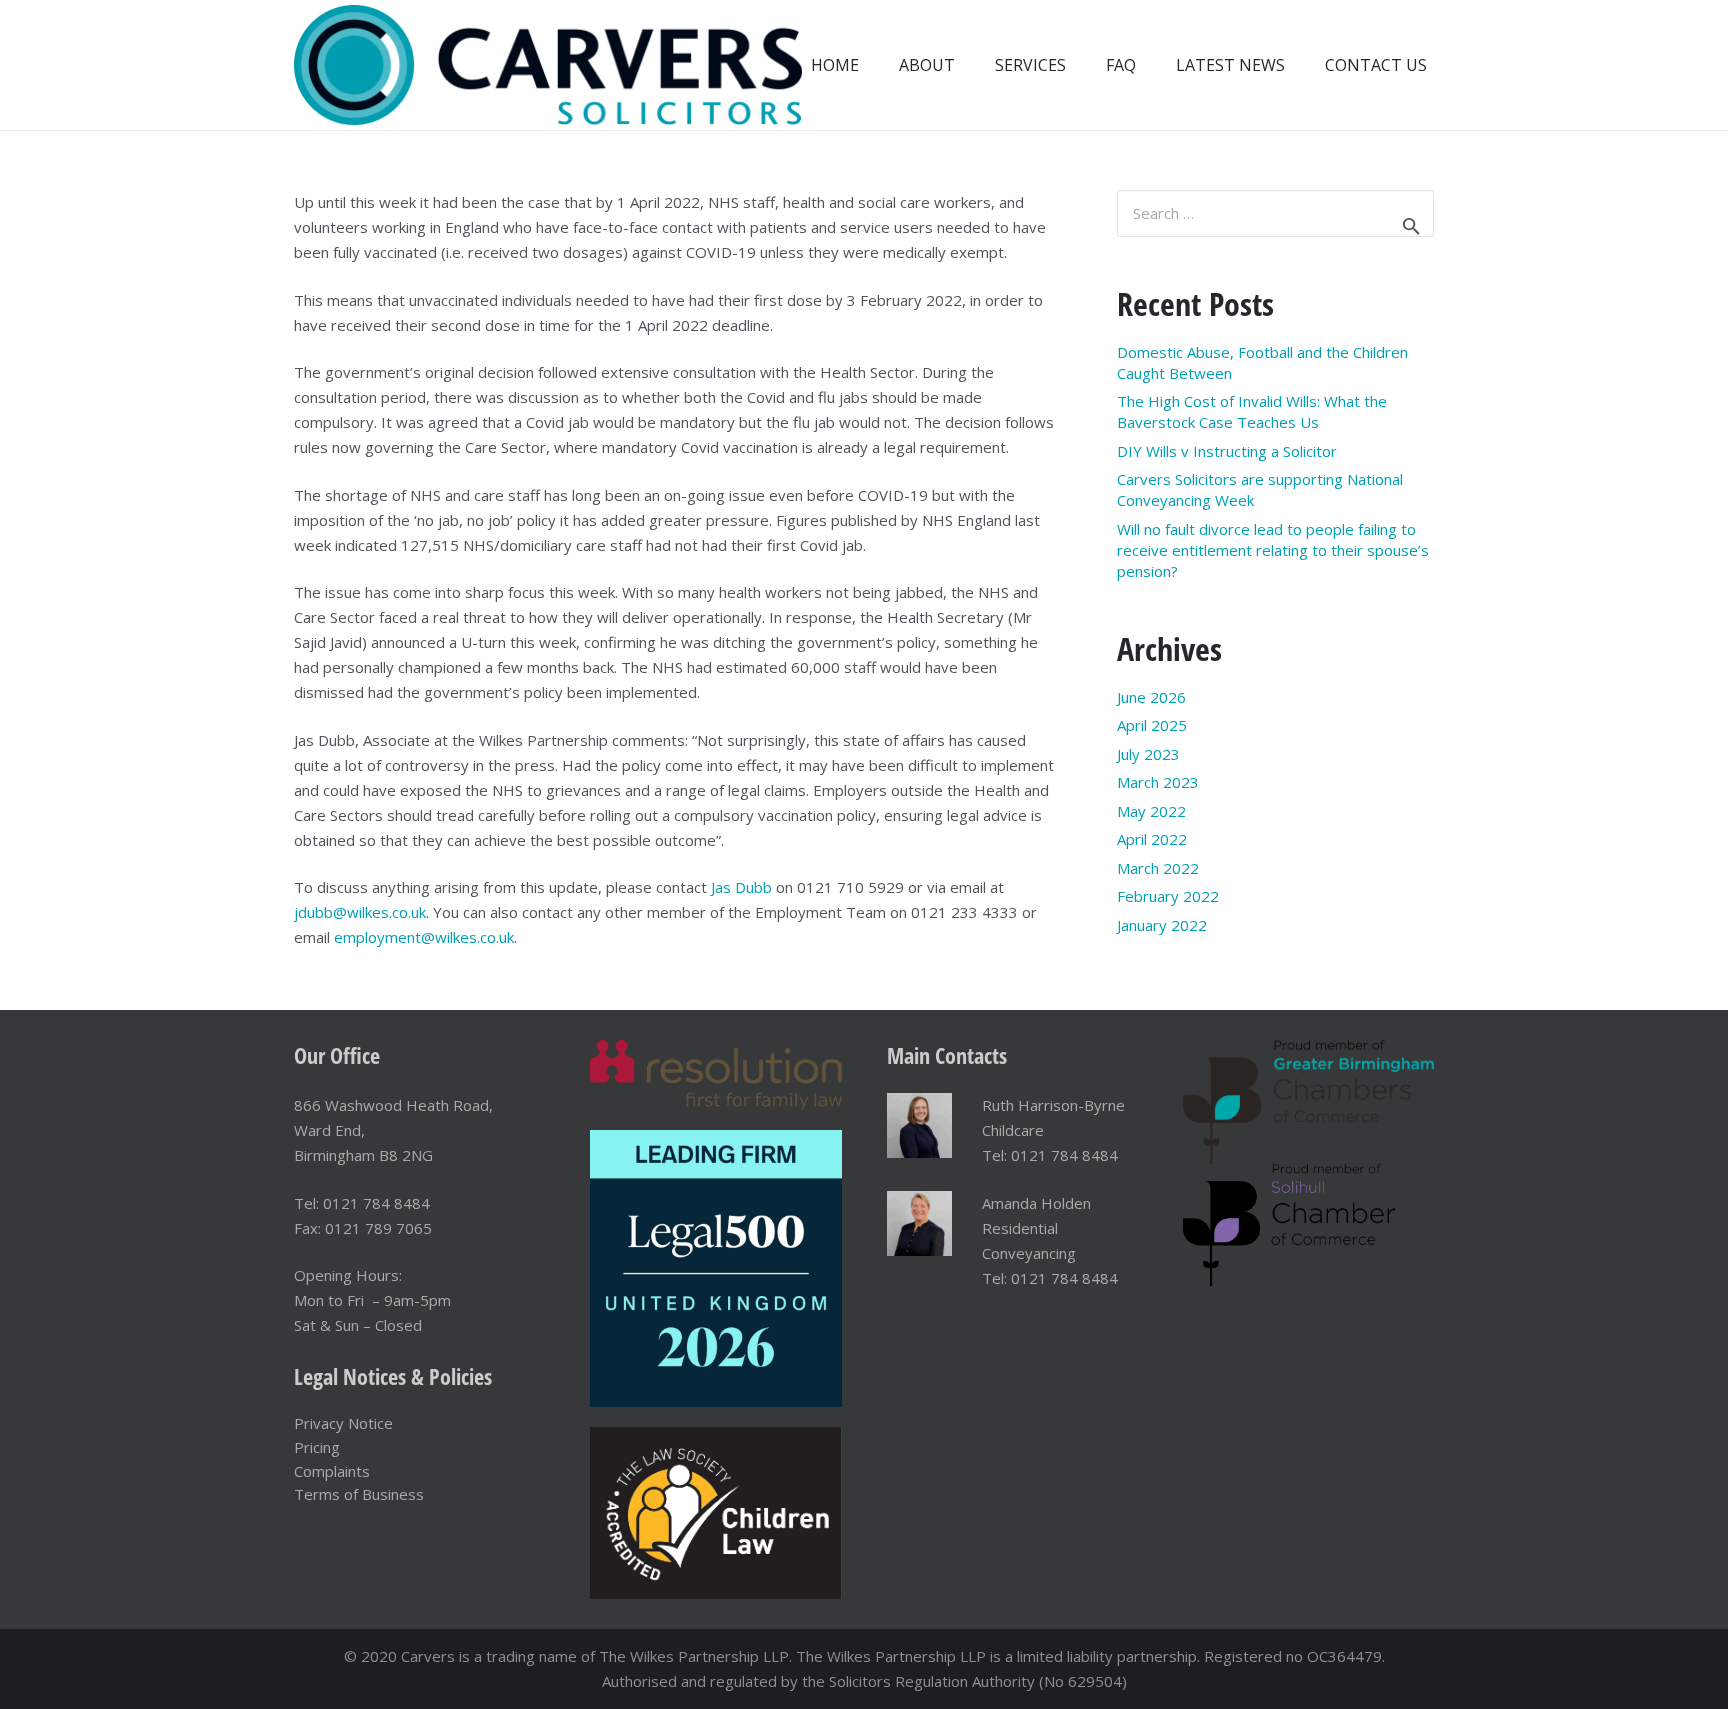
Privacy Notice (343, 1423)
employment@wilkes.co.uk (424, 937)
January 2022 (1162, 925)
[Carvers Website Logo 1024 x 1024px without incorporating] (548, 65)
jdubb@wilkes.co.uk (360, 912)
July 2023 (1148, 754)
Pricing (317, 1447)
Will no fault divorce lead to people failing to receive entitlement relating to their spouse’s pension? (1273, 550)
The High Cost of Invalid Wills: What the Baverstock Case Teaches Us (1252, 411)
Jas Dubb (741, 887)
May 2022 (1151, 811)
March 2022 (1158, 868)
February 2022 (1168, 896)
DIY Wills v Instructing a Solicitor (1227, 451)
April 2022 (1152, 839)
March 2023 (1158, 782)
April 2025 (1152, 725)
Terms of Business (359, 1494)
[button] (1080, 64)
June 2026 (1151, 697)
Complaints (332, 1471)
